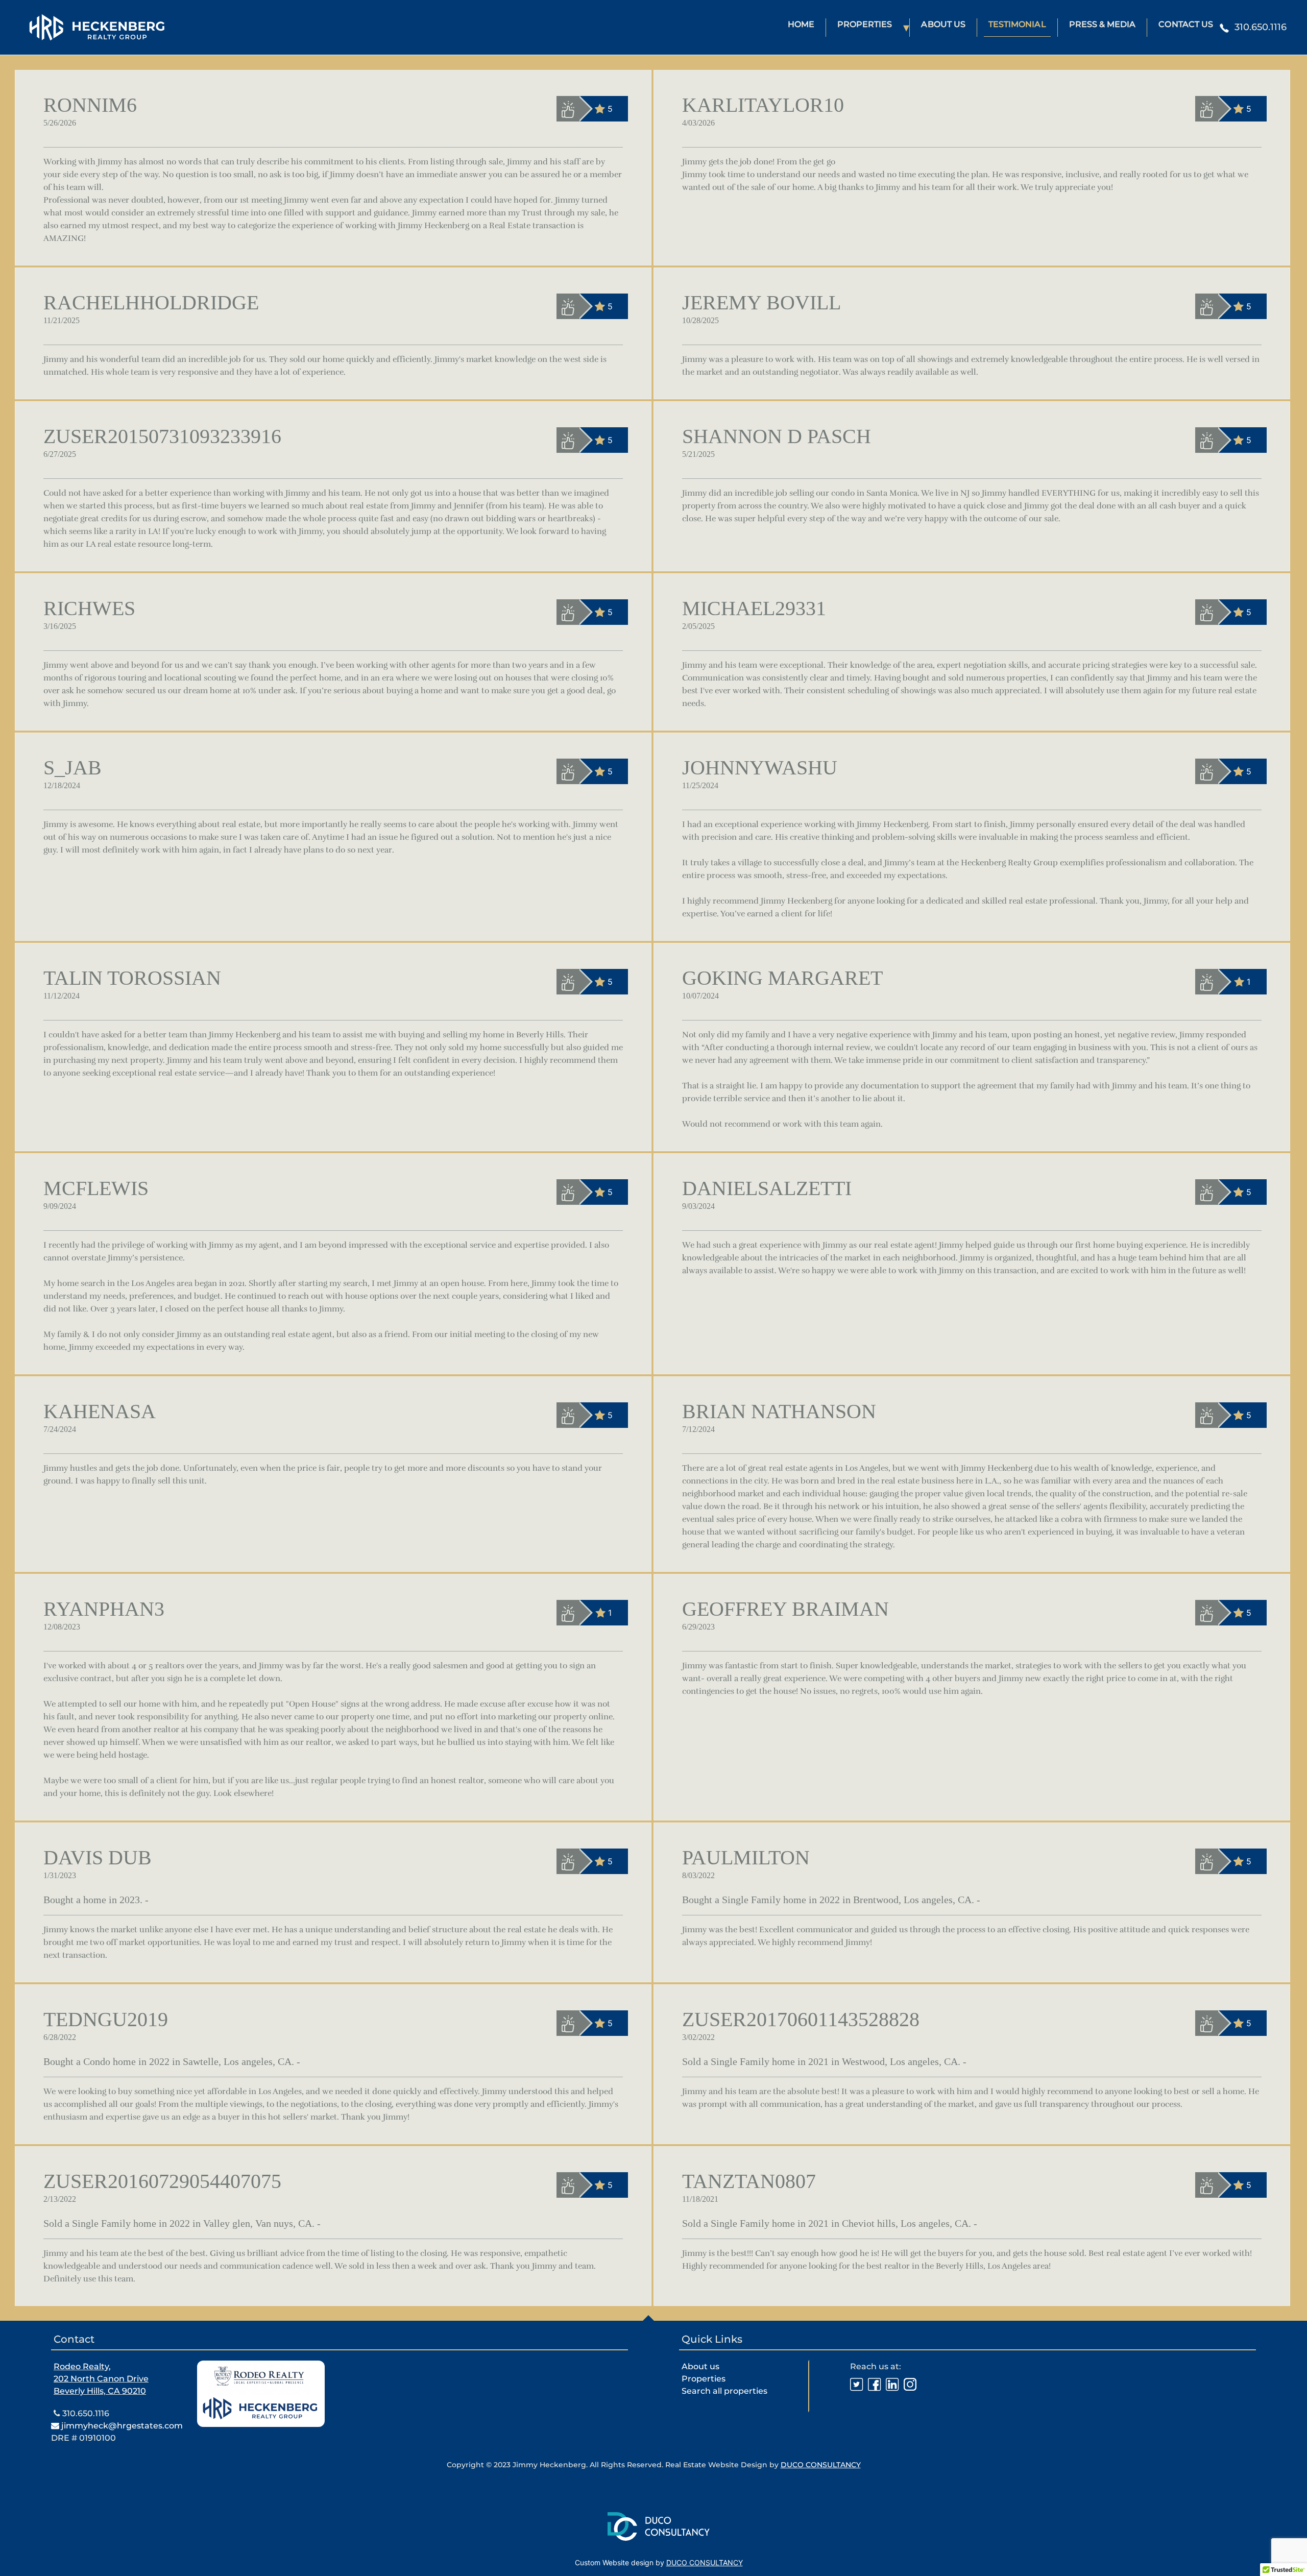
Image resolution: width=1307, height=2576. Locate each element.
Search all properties (724, 2391)
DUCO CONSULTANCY (821, 2465)
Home (801, 24)
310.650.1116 (85, 2413)
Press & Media (1103, 24)
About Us (943, 24)
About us (700, 2366)
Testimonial (1017, 24)
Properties (865, 24)
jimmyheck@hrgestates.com (121, 2426)
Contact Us (1186, 24)
